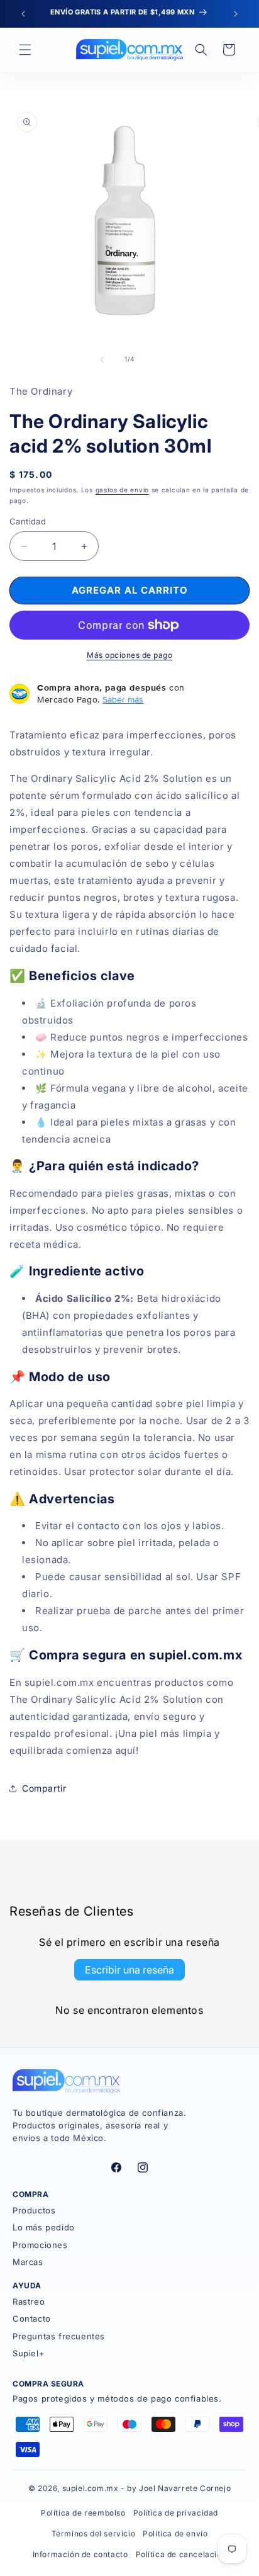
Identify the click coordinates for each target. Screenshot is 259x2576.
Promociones (40, 2245)
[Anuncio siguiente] (236, 14)
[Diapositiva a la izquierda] (102, 359)
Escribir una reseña (129, 1970)
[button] (25, 50)
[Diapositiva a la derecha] (157, 359)
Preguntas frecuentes (59, 2336)
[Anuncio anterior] (23, 14)
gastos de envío (123, 490)
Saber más (123, 699)
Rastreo (29, 2302)
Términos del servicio (94, 2534)
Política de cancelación (181, 2554)
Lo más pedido (44, 2227)
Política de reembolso (83, 2513)
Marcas (28, 2262)
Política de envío (175, 2534)
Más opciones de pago (129, 655)
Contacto (32, 2319)
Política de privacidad (176, 2513)
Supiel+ (29, 2353)
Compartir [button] (44, 1788)
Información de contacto (80, 2554)
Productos (34, 2210)
